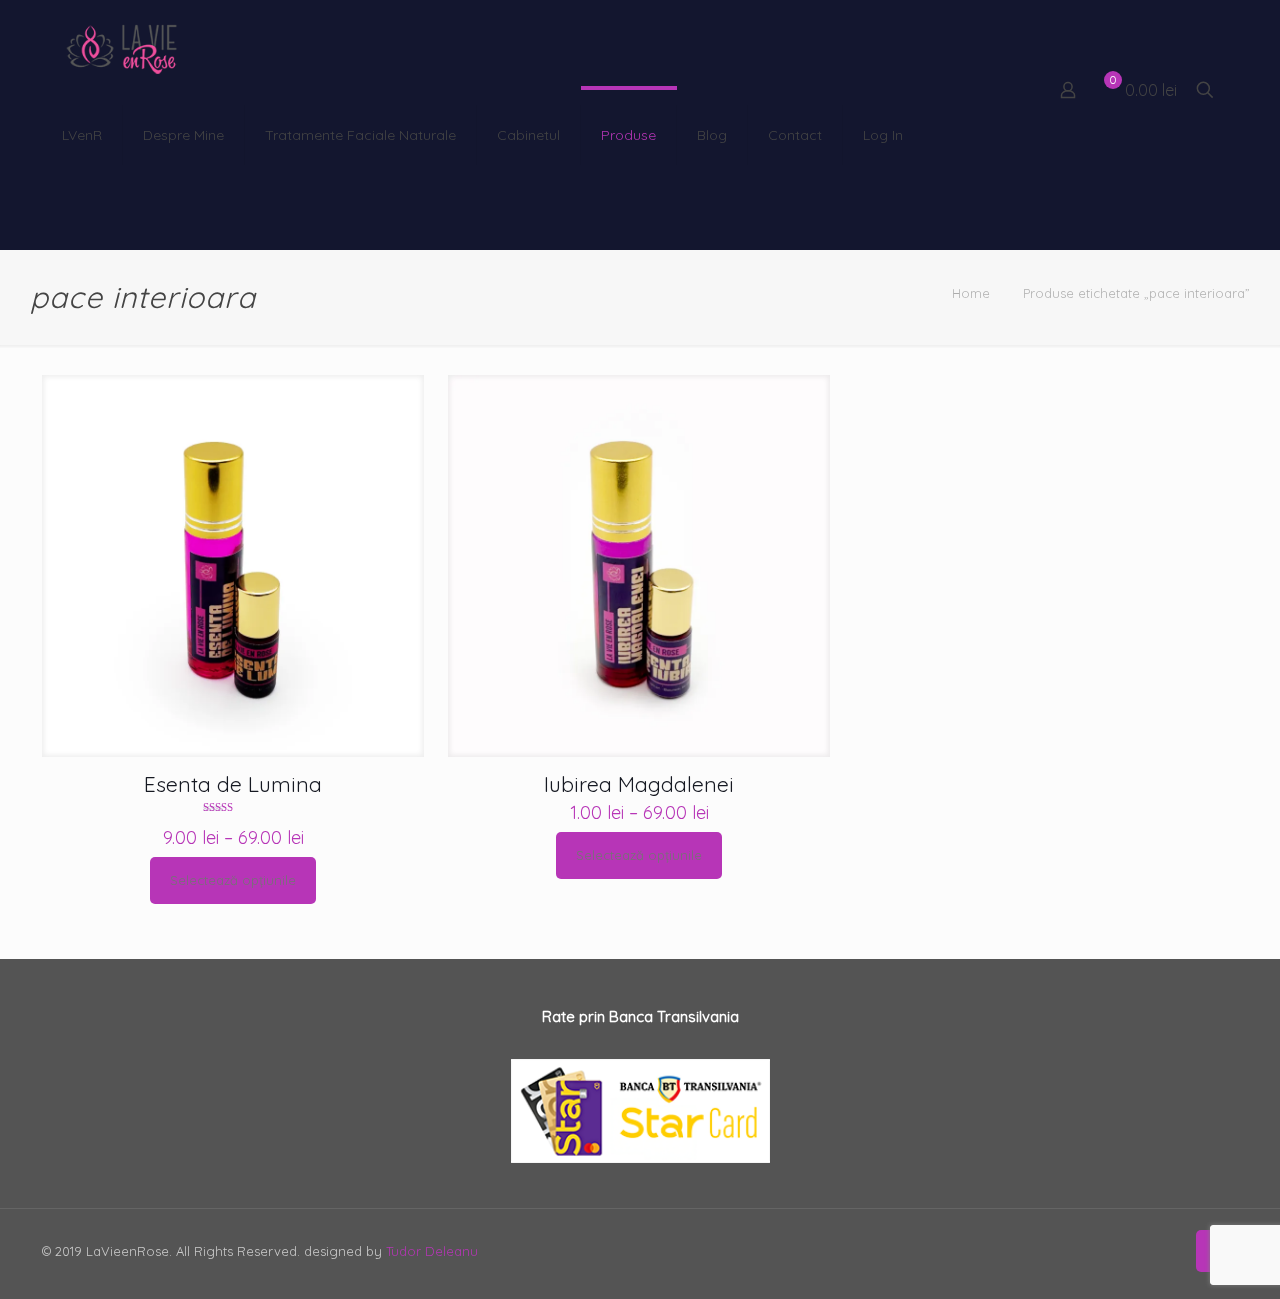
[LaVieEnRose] (122, 45)
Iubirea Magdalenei (639, 784)
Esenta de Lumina (233, 784)
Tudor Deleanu (432, 1251)
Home (971, 293)
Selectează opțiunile (233, 880)
